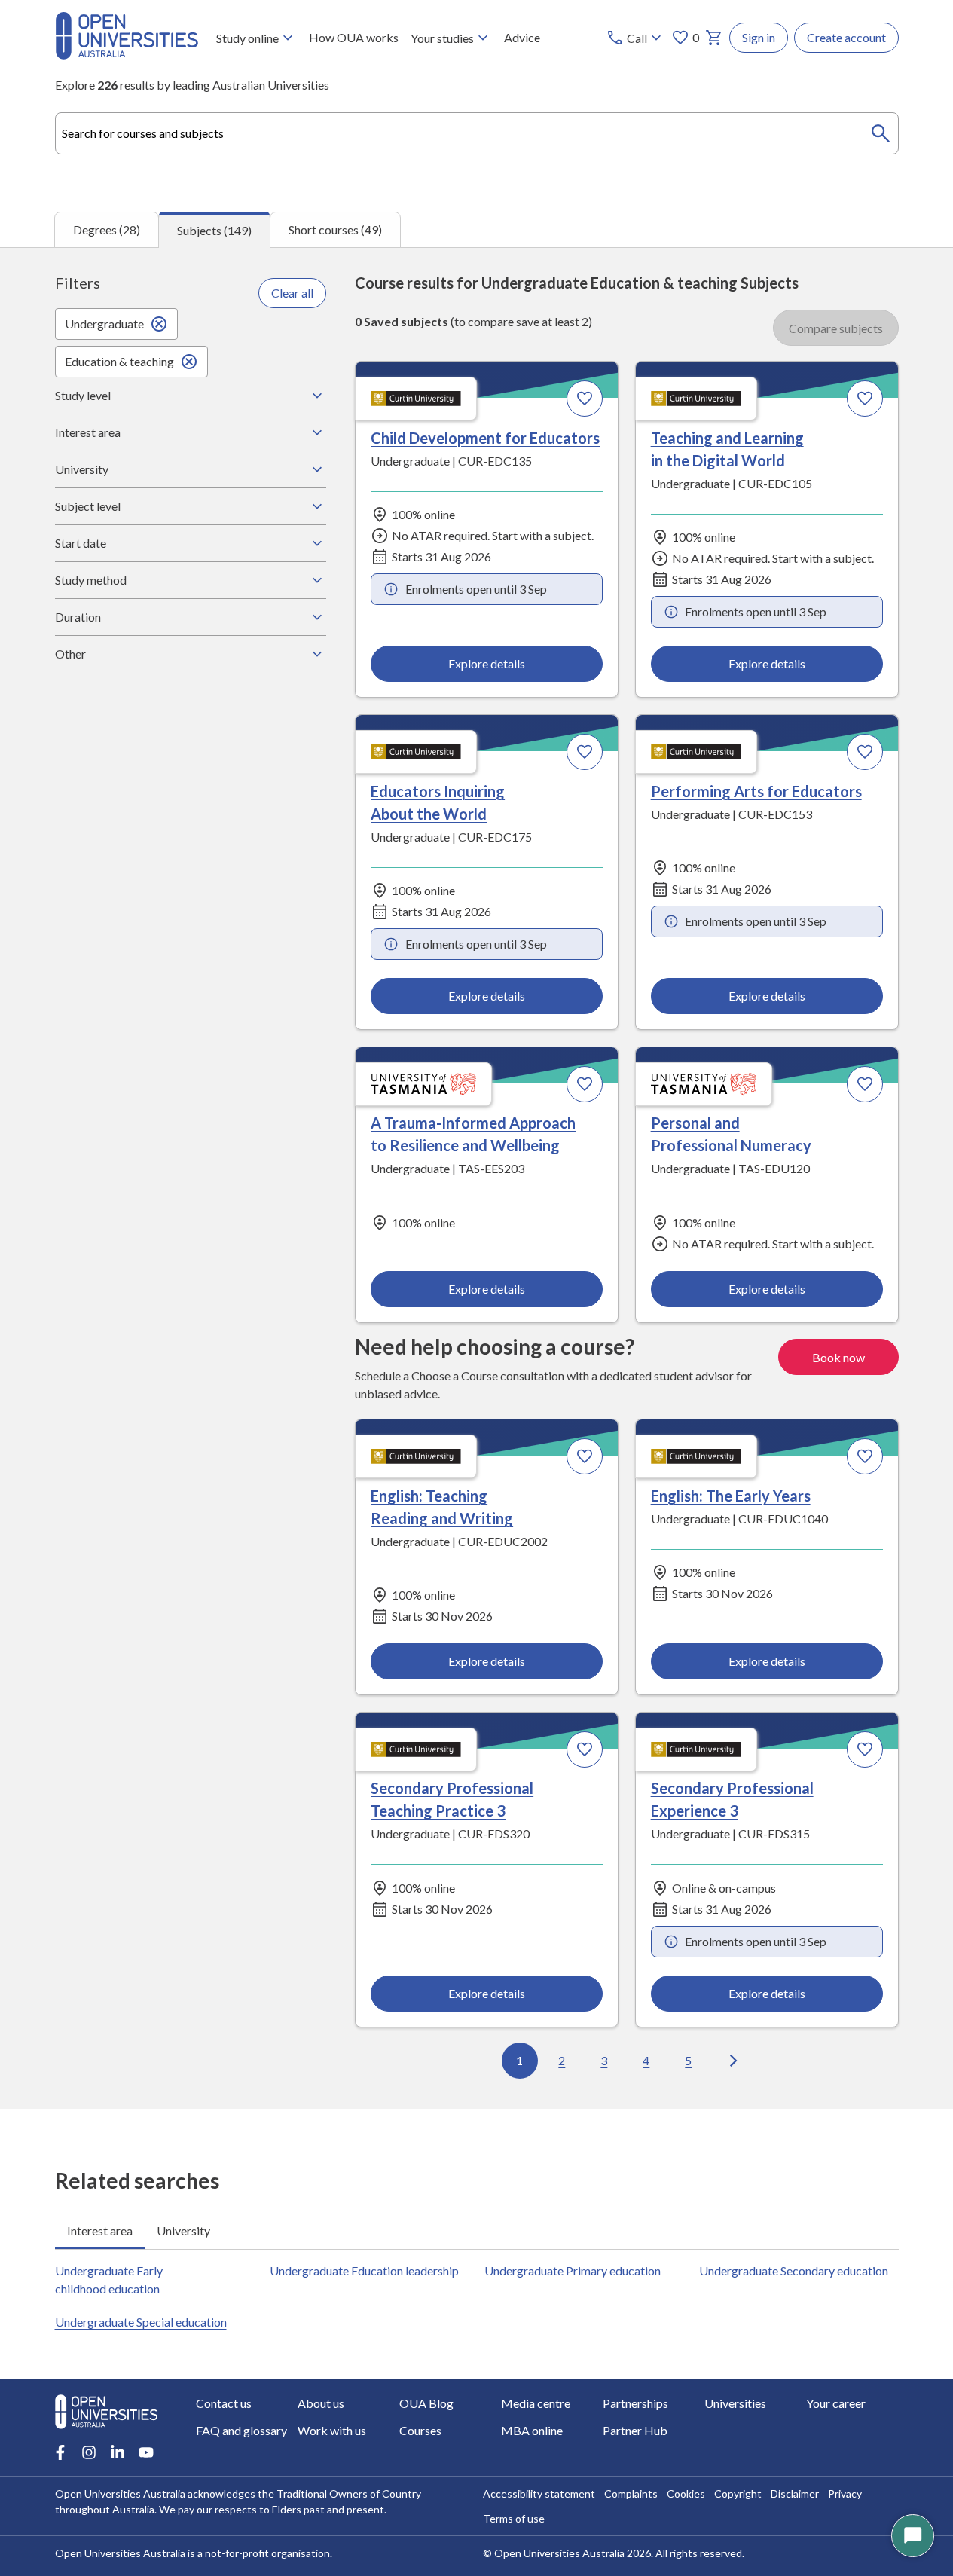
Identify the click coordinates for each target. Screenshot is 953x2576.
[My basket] (714, 38)
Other (70, 654)
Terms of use (514, 2518)
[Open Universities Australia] (127, 55)
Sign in (759, 37)
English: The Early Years (731, 1496)
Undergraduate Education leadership (364, 2270)
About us (321, 2403)
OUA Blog (426, 2403)
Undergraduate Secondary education (794, 2270)
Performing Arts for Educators (756, 791)
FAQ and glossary (241, 2430)
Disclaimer (795, 2493)
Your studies (442, 38)
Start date (81, 543)
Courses (420, 2430)
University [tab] (183, 2231)
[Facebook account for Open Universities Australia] (60, 2452)
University (82, 469)
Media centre (536, 2403)
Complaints (631, 2493)
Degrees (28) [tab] (107, 229)
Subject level (88, 506)
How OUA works (354, 37)
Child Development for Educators (485, 438)
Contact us (224, 2403)
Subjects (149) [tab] (214, 230)
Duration (78, 617)
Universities (735, 2403)
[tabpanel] (476, 1178)
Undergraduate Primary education (573, 2270)
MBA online (532, 2430)
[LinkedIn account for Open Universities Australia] (118, 2452)
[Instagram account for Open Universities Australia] (89, 2452)
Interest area (88, 432)
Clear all (292, 293)
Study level (83, 395)
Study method (91, 580)
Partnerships (635, 2403)
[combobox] (477, 133)
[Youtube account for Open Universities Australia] (146, 2452)
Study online (247, 38)
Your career (836, 2403)
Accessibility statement (539, 2493)
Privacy (845, 2493)
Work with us (332, 2430)
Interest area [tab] (100, 2231)
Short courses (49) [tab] (335, 229)
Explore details (487, 663)
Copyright (738, 2493)
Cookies (686, 2493)
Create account (846, 37)
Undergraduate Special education (141, 2322)
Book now (838, 1357)
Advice (522, 37)
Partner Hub (635, 2430)
